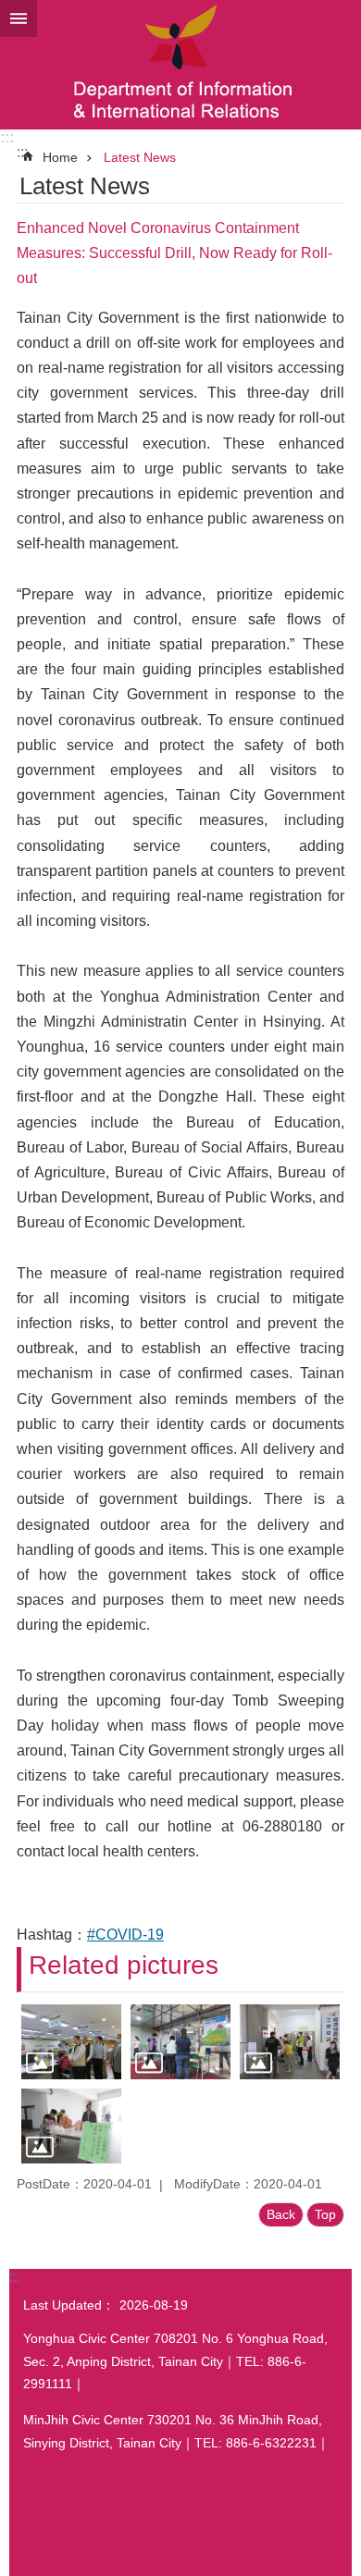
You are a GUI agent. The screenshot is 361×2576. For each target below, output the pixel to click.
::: (7, 137)
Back (281, 2214)
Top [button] (325, 2214)
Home (60, 157)
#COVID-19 (125, 1935)
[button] (71, 2042)
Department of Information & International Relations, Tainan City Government (180, 65)
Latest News (140, 157)
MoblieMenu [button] (19, 18)
